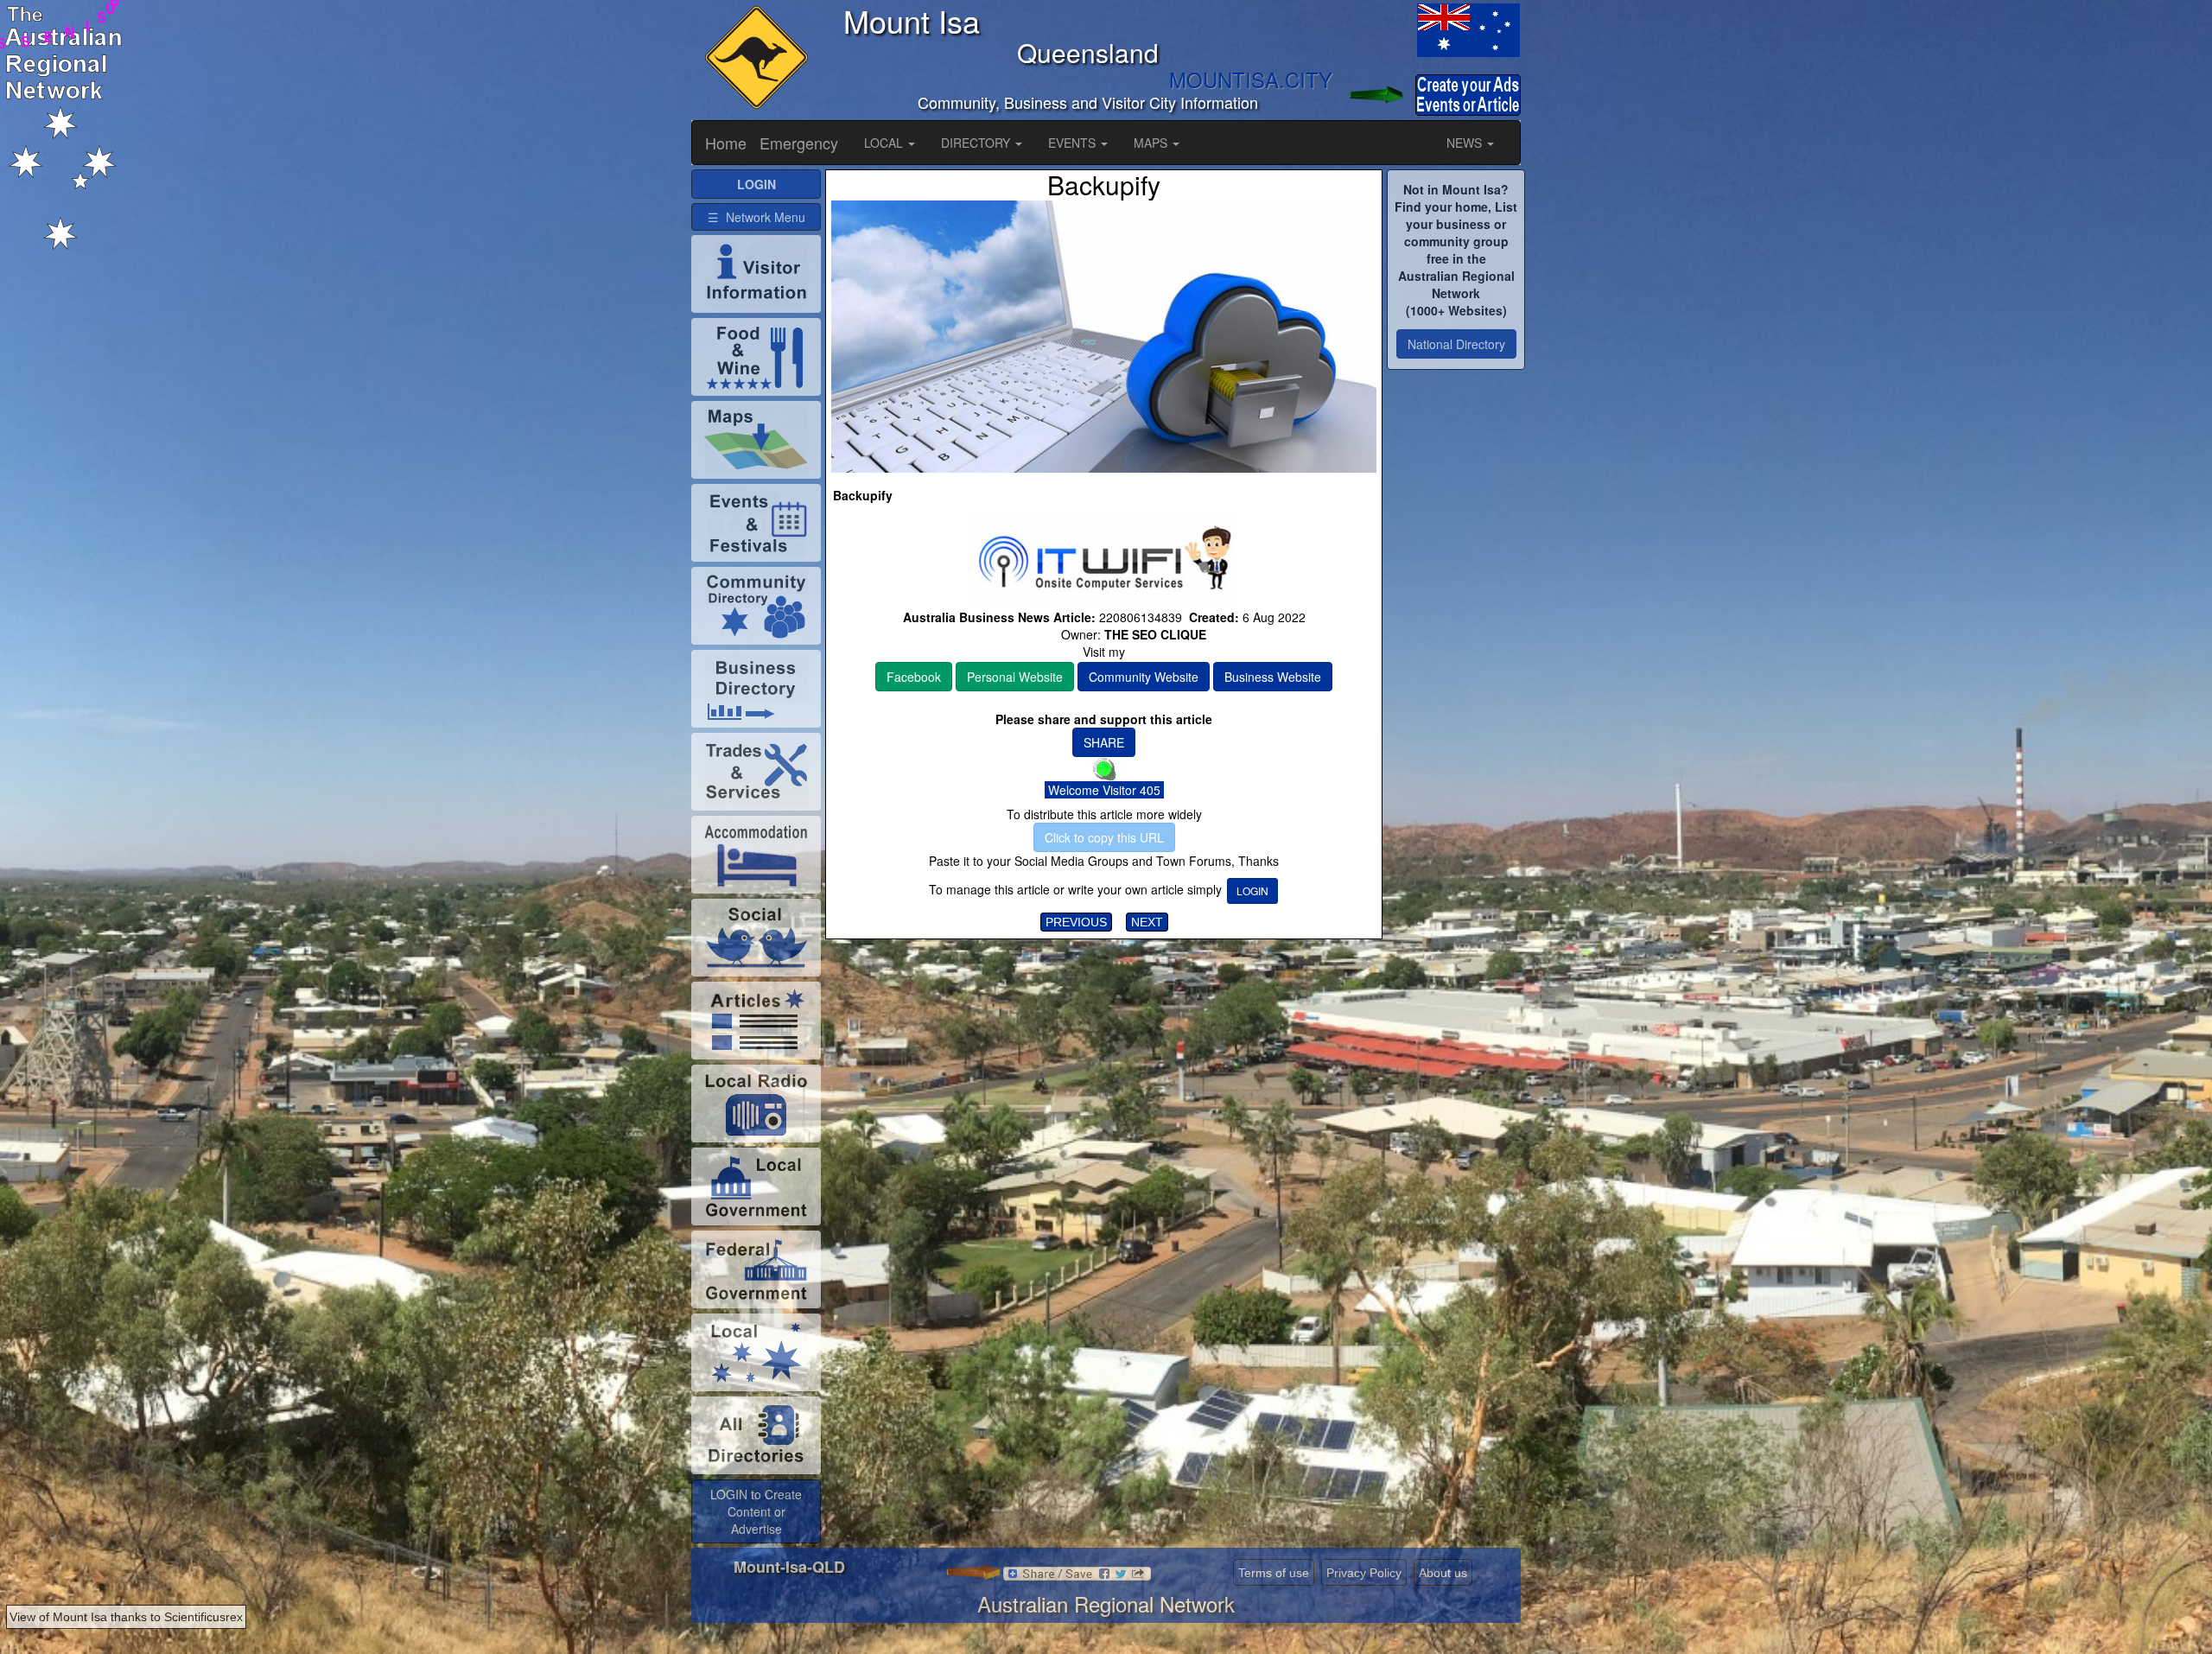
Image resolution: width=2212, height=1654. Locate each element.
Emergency (799, 143)
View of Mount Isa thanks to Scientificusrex (126, 1617)
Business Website (1273, 677)
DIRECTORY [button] (977, 143)
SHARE (1104, 742)
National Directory (1456, 344)
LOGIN (1252, 891)
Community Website (1144, 677)
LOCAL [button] (885, 143)
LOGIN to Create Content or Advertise (756, 1511)
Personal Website (1015, 677)
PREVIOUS (1076, 922)
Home (726, 143)
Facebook (914, 677)
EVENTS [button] (1074, 143)
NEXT (1147, 922)
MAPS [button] (1152, 143)
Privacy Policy (1364, 1573)
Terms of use (1274, 1573)
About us (1443, 1573)
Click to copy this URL (1104, 837)
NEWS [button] (1466, 143)
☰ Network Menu (756, 217)
